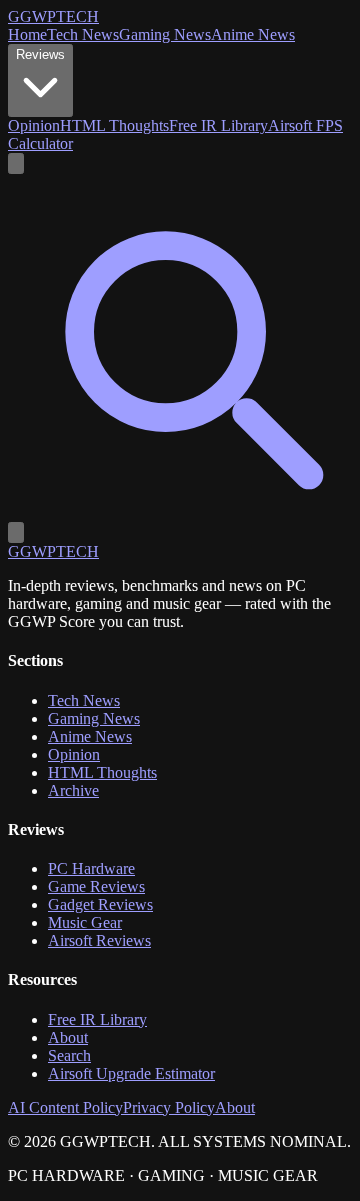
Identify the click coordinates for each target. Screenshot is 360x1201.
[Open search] (16, 163)
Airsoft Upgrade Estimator (131, 1073)
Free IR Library (218, 125)
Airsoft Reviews (99, 940)
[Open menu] (16, 532)
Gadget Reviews (100, 904)
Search (69, 1055)
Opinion (34, 125)
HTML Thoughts (114, 125)
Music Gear (85, 922)
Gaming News (165, 34)
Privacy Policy (169, 1107)
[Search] (180, 512)
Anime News (253, 34)
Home (27, 34)
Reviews (40, 54)
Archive (73, 790)
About (68, 1037)
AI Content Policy (65, 1107)
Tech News (83, 34)
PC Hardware (91, 868)
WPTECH (53, 16)
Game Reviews (96, 886)
